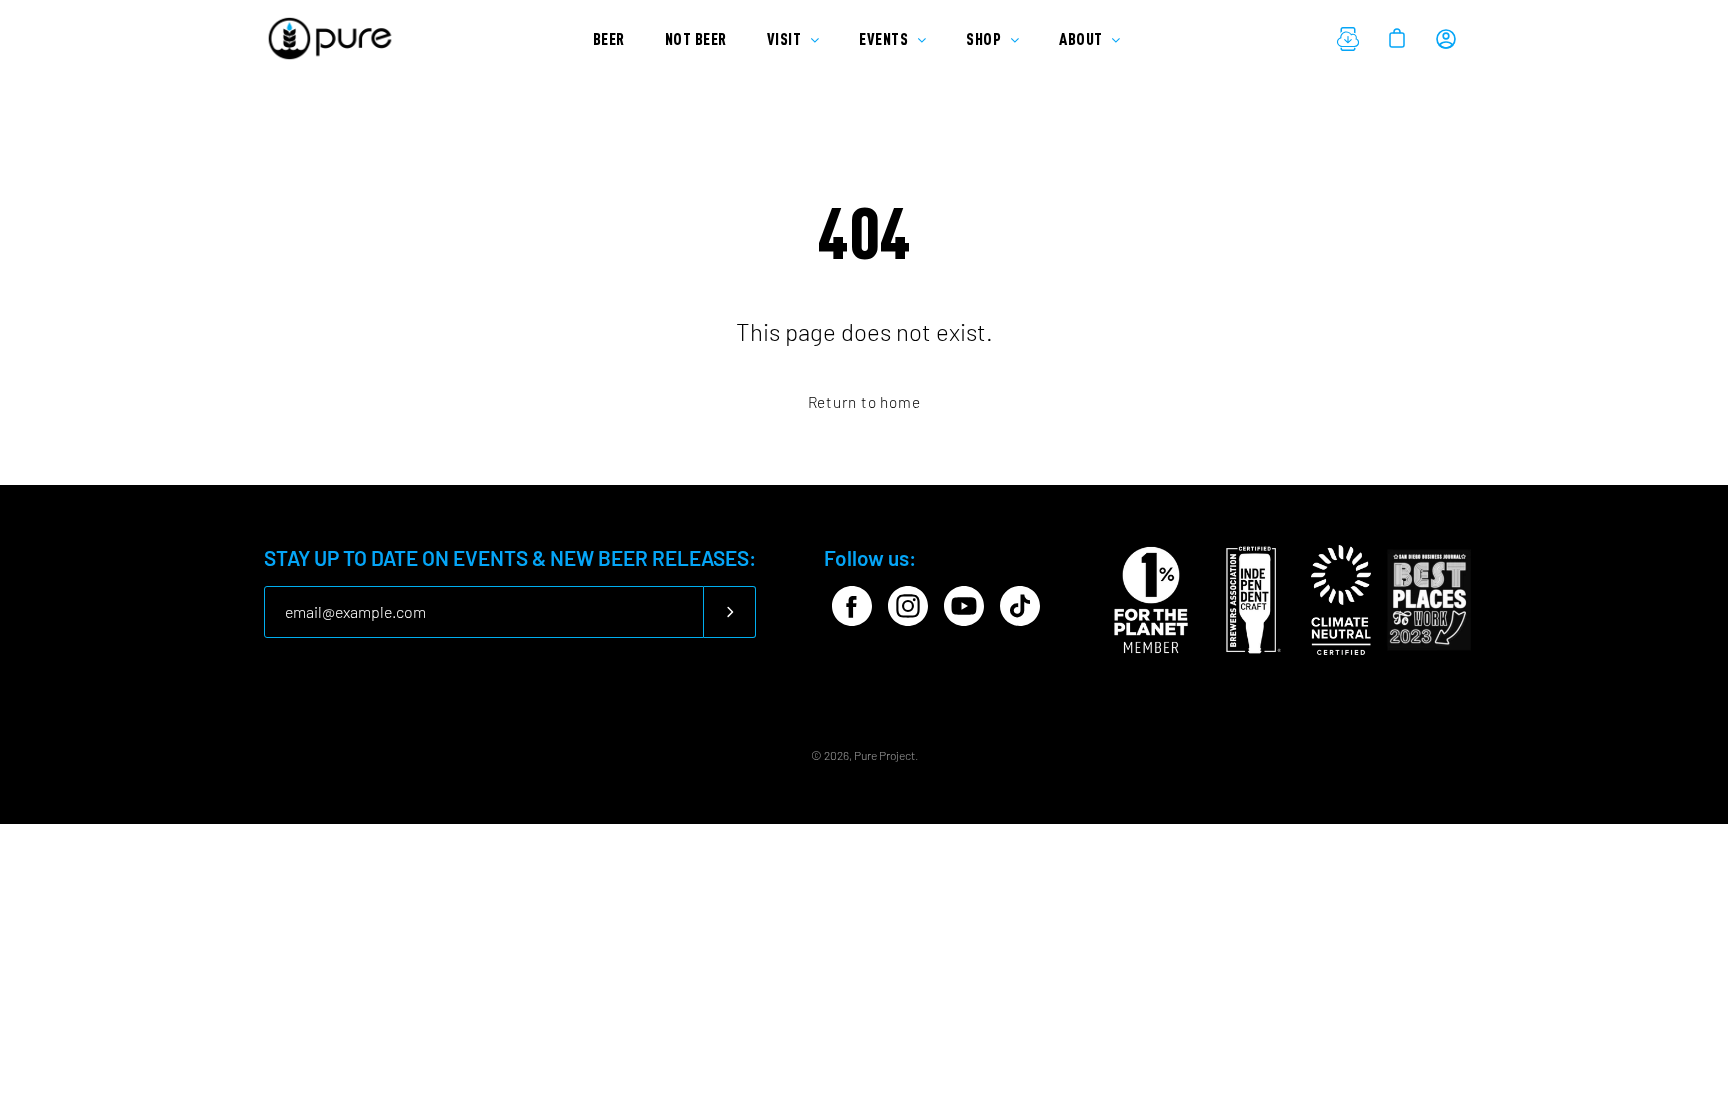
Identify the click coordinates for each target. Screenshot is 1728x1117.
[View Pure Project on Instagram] (908, 606)
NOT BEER (696, 38)
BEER (609, 38)
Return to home (864, 402)
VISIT (786, 38)
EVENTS (885, 38)
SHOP (985, 38)
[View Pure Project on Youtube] (964, 606)
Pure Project (884, 755)
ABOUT (1082, 38)
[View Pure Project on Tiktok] (1020, 606)
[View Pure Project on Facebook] (852, 606)
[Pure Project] (334, 38)
